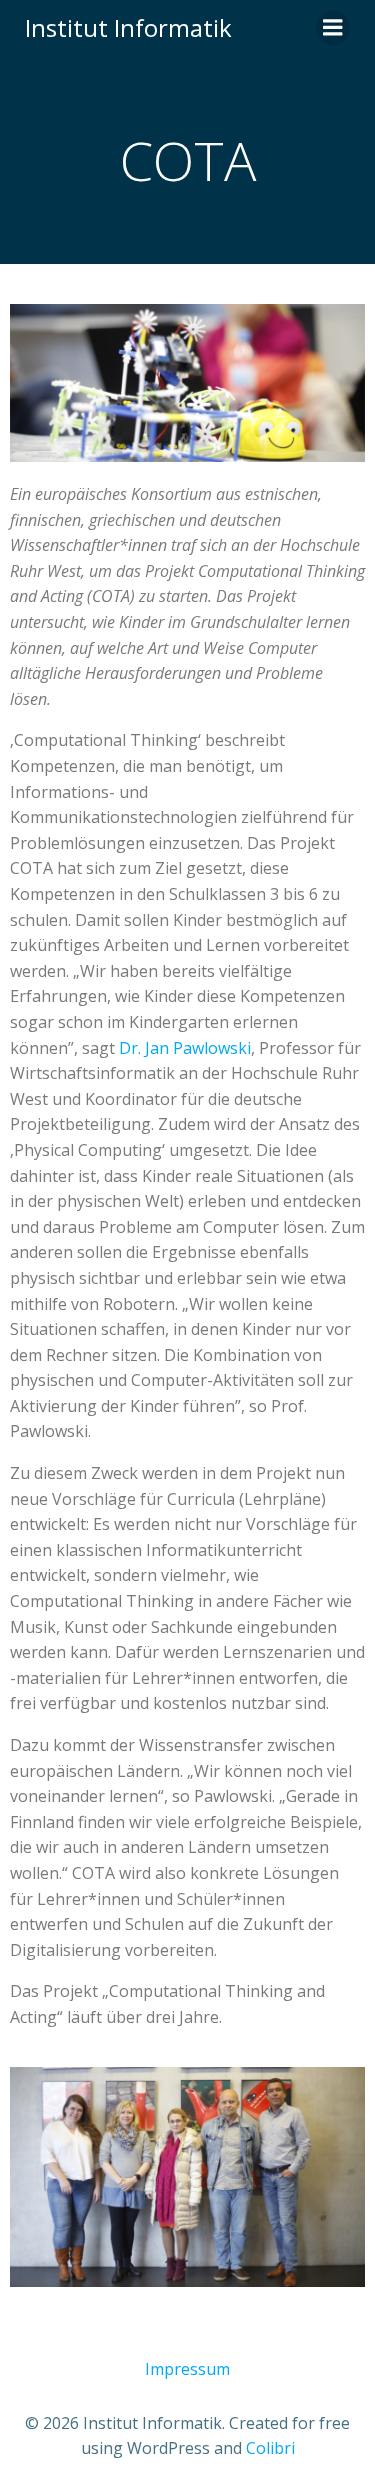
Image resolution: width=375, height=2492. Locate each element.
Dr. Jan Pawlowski (185, 1048)
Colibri (270, 2448)
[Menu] (333, 28)
